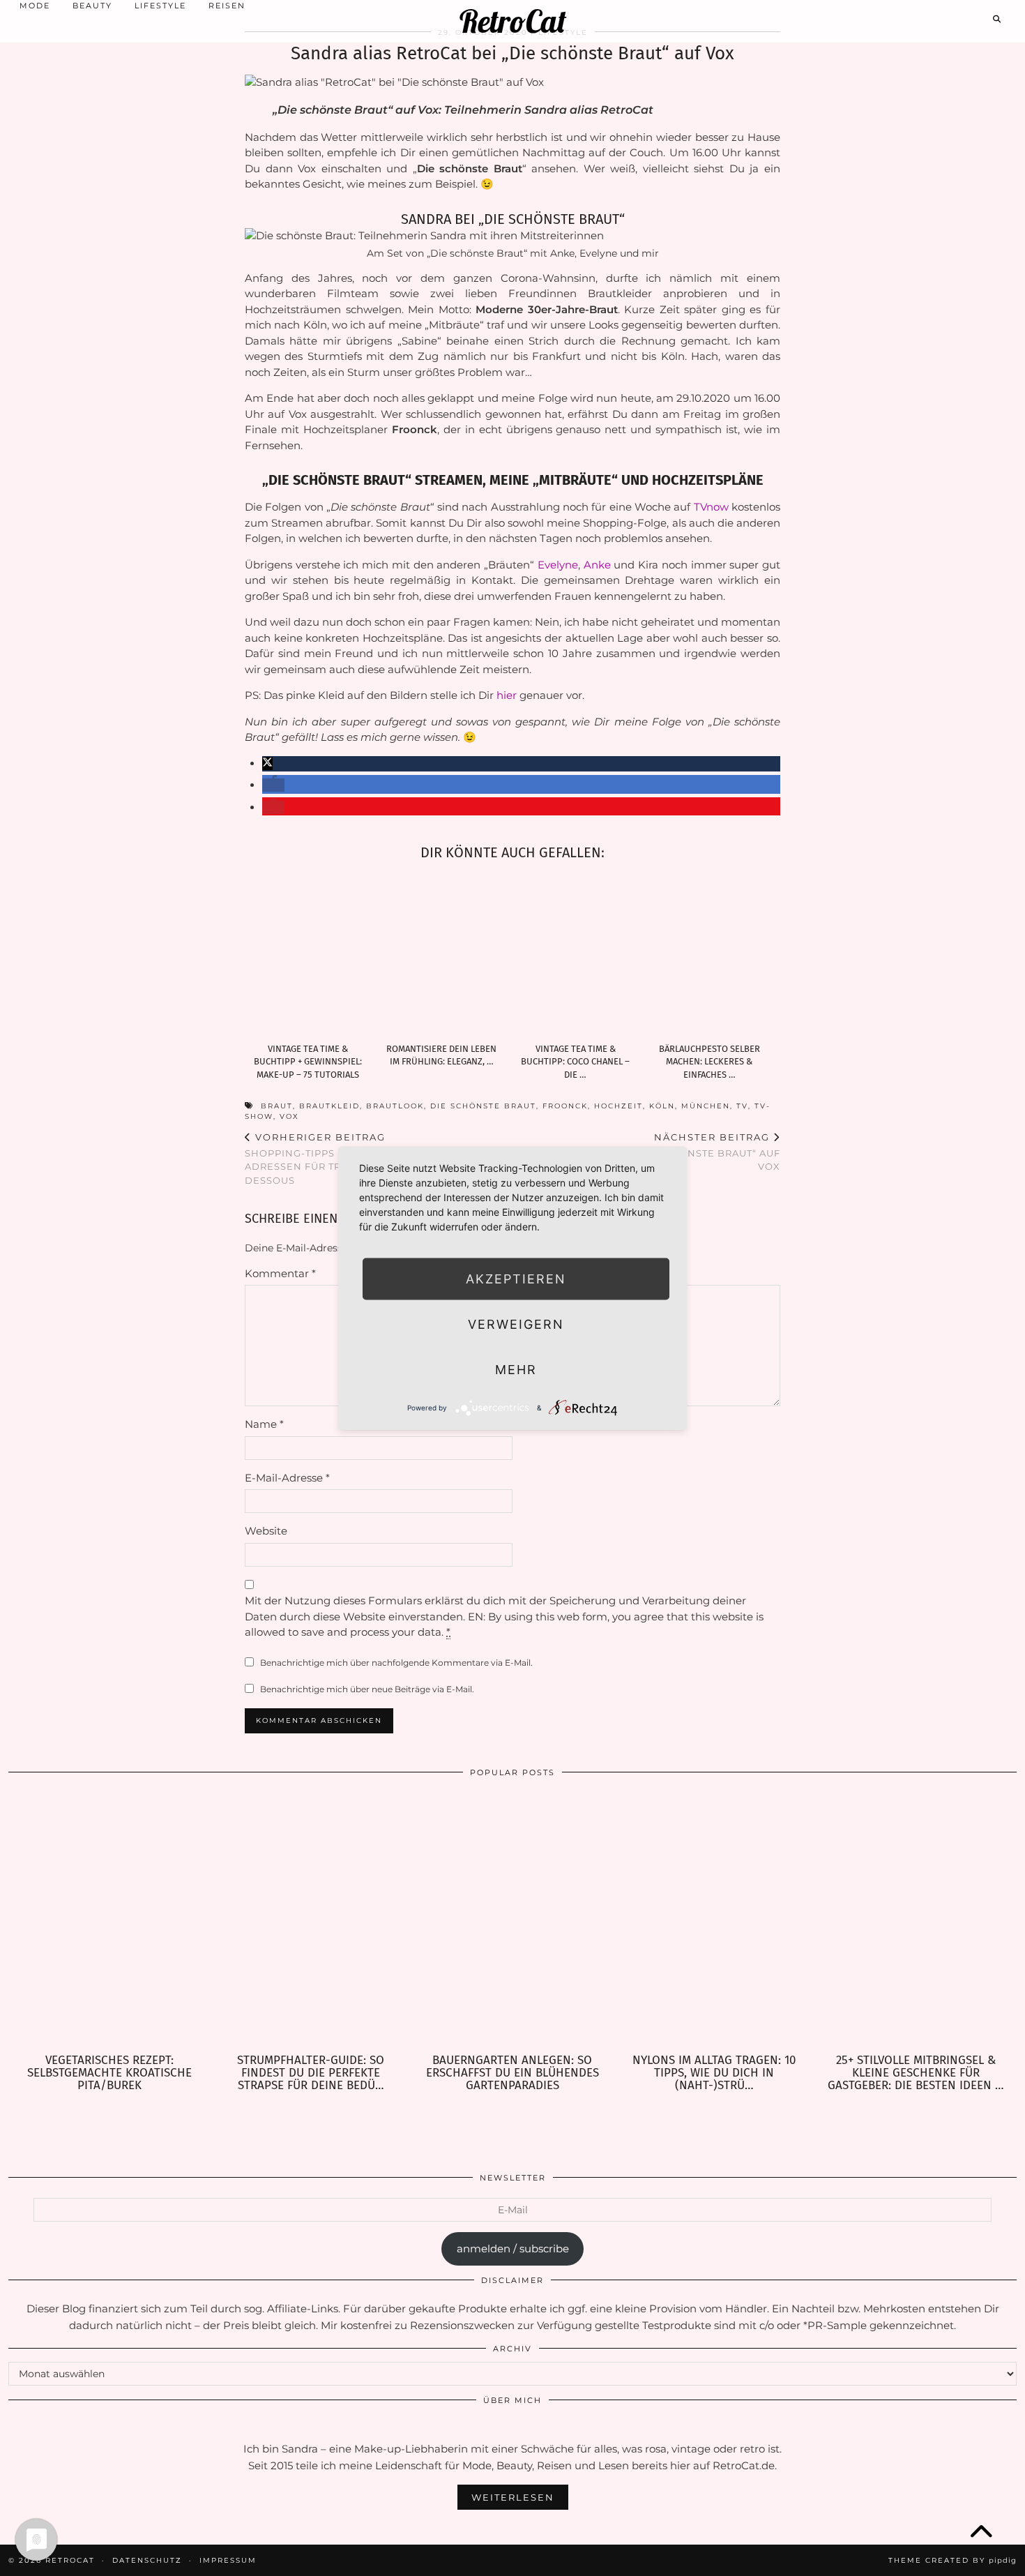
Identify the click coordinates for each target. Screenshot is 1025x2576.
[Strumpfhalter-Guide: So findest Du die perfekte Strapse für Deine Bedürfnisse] (311, 1921)
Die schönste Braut (483, 1106)
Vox (289, 1116)
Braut (277, 1106)
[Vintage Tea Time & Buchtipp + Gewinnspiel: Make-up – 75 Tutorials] (312, 955)
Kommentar (280, 1273)
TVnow (711, 507)
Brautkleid (329, 1106)
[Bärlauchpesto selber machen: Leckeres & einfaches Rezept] (713, 955)
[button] (267, 763)
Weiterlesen (513, 2497)
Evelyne (558, 565)
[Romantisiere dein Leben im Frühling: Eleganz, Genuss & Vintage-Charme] (446, 955)
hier (507, 695)
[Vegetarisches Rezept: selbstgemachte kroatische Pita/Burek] (109, 1921)
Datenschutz (147, 2560)
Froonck (565, 1106)
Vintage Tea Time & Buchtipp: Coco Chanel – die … (575, 1062)
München (706, 1106)
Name (264, 1424)
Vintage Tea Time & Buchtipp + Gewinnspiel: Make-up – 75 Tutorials (308, 1062)
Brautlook (395, 1106)
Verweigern (516, 1324)
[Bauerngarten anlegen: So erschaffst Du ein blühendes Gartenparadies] (512, 1921)
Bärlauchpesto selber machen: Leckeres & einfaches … (709, 1062)
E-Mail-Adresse (287, 1478)
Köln (662, 1106)
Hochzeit (618, 1106)
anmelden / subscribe (513, 2249)
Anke (597, 565)
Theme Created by (952, 2560)
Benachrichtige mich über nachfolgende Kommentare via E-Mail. (396, 1663)
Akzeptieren (516, 1278)
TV (742, 1106)
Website (266, 1531)
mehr (516, 1369)
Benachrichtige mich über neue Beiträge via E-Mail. (367, 1689)
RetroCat (513, 21)
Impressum (228, 2560)
